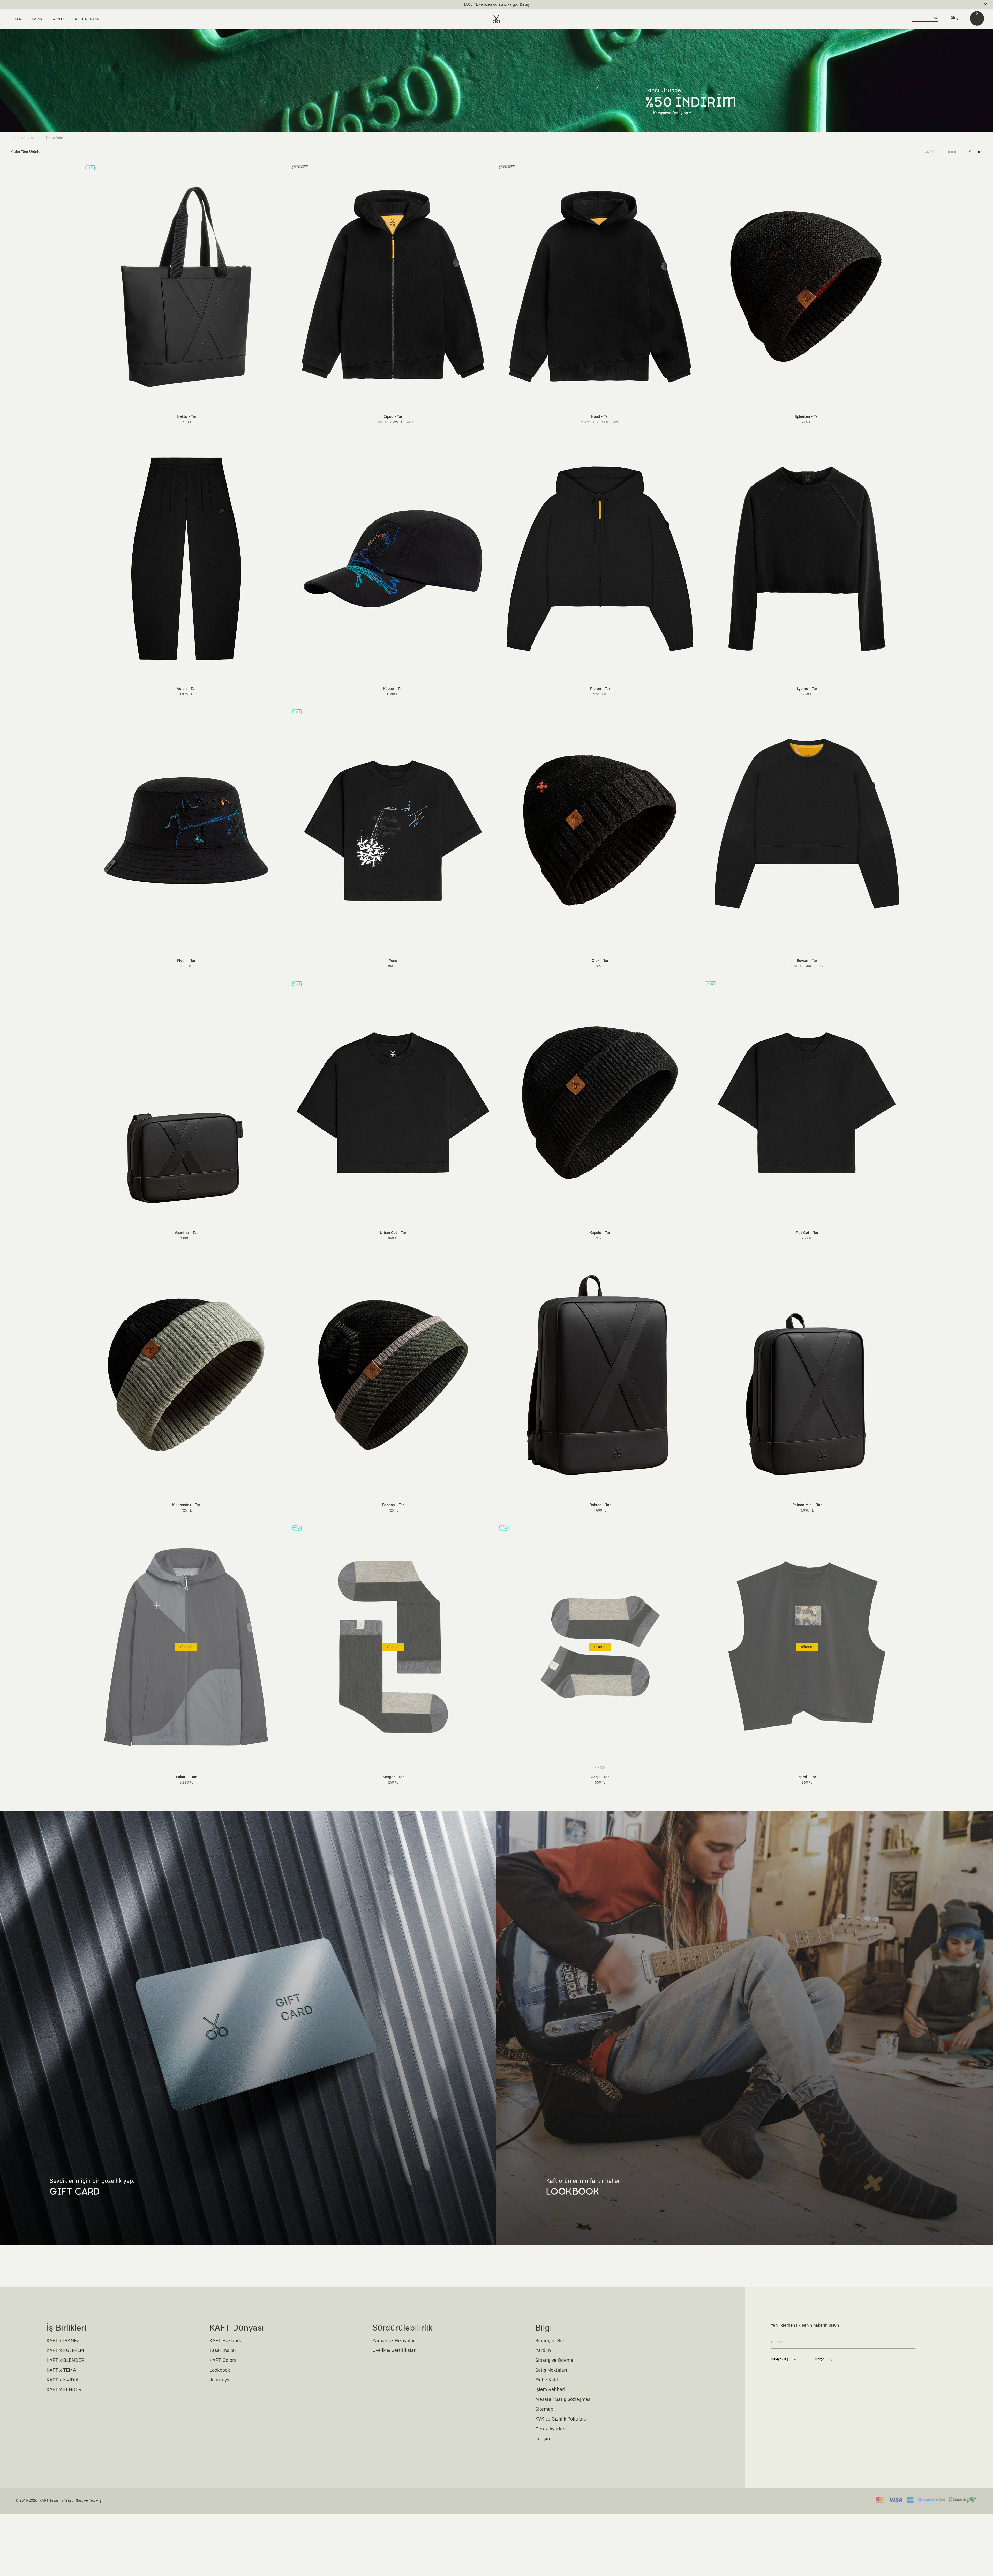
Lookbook (220, 2370)
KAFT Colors (223, 2361)
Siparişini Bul (550, 2341)
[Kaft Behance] (834, 2447)
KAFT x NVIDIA (63, 2380)
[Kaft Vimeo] (799, 2447)
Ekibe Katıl (547, 2380)
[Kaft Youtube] (811, 2447)
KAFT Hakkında (226, 2341)
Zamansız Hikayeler (394, 2341)
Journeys (219, 2380)
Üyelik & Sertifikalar (394, 2351)
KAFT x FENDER (64, 2390)
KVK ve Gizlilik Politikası (561, 2419)
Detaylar (518, 5)
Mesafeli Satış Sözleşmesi (563, 2400)
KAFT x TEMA (61, 2370)
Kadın (35, 138)
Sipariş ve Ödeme (554, 2361)
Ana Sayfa (18, 138)
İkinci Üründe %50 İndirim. (488, 5)
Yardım (543, 2351)
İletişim (543, 2439)
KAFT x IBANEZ (63, 2341)
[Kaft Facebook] (775, 2447)
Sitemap (544, 2409)
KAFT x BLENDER (65, 2361)
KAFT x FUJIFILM (65, 2351)
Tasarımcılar (223, 2351)
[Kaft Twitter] (823, 2447)
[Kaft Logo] (496, 19)
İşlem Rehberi (550, 2390)
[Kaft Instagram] (787, 2447)
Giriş (954, 18)
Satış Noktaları (551, 2370)
